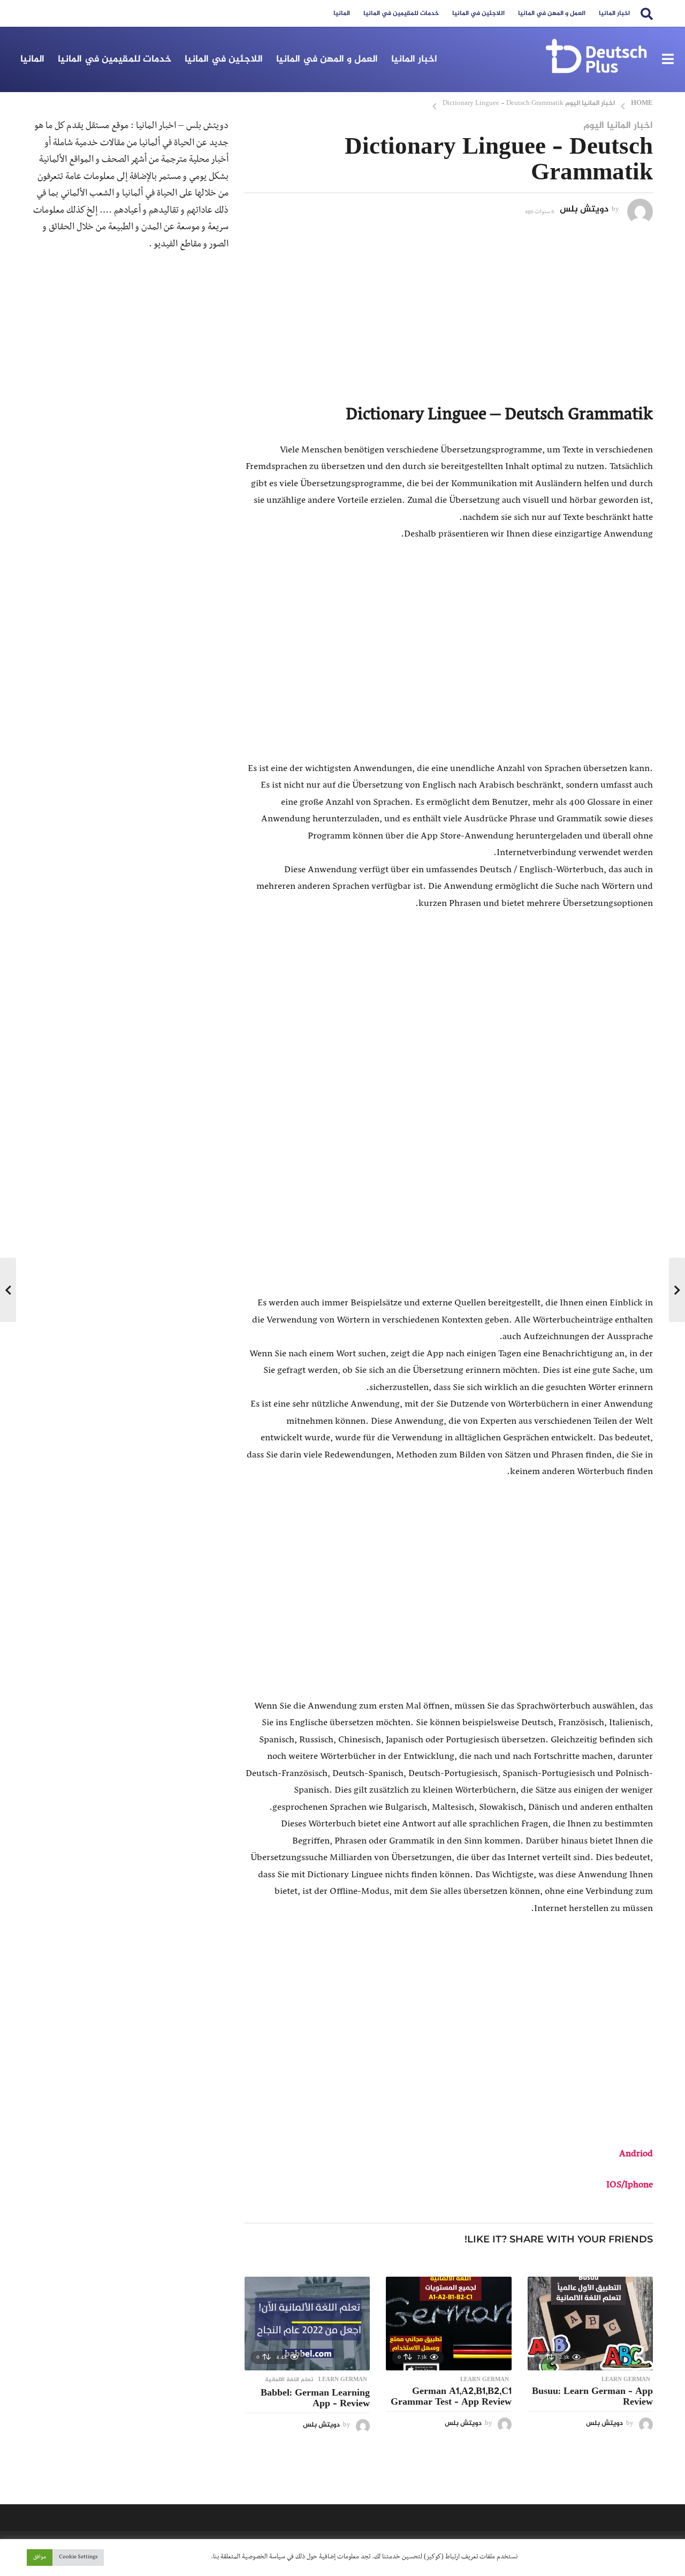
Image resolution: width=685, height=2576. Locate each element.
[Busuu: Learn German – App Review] (590, 2324)
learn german (626, 2380)
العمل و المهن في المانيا (552, 13)
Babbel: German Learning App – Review (315, 2399)
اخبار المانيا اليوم (618, 126)
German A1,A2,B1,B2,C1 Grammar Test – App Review (451, 2397)
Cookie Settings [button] (78, 2558)
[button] (647, 13)
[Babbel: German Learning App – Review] (307, 2324)
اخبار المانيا (614, 13)
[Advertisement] (449, 310)
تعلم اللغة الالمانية (289, 2380)
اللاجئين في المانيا (478, 13)
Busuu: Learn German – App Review (592, 2397)
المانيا (342, 13)
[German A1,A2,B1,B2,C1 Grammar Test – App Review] (448, 2324)
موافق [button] (40, 2558)
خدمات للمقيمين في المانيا (401, 13)
